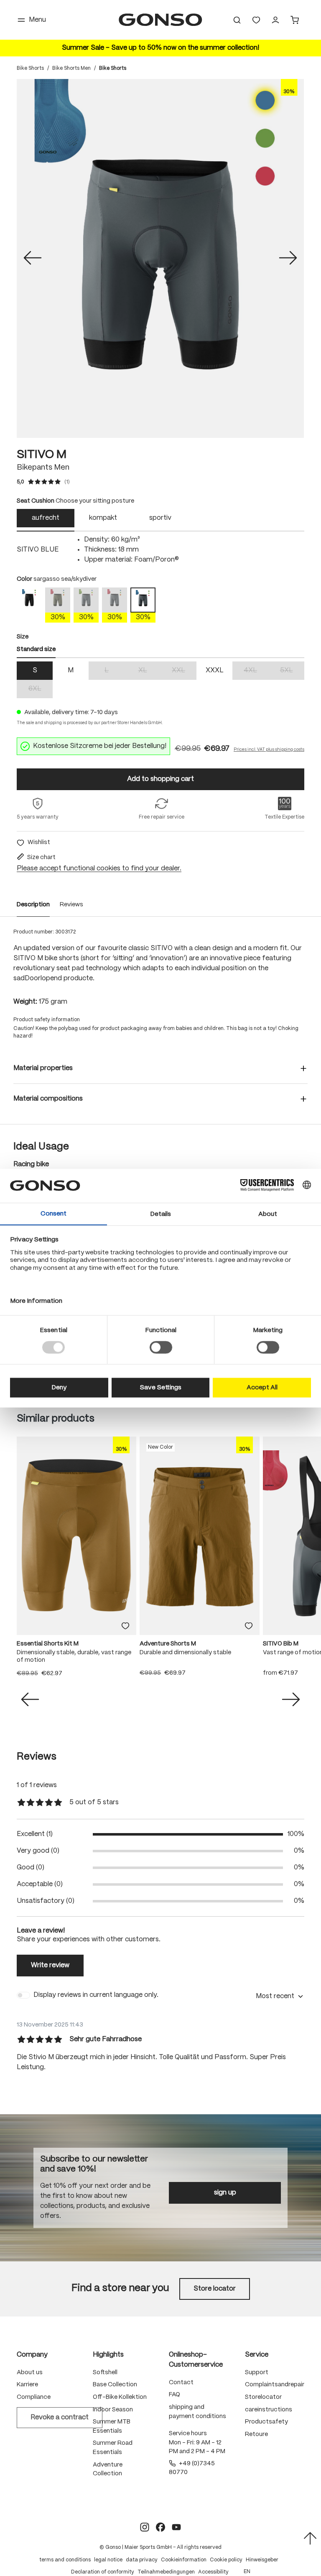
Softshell (105, 2373)
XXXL (215, 670)
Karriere (27, 2385)
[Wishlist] (256, 20)
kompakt (103, 518)
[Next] (288, 259)
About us (30, 2373)
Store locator (215, 2289)
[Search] (237, 20)
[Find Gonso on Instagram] (145, 2527)
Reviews (71, 905)
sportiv (160, 518)
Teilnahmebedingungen (166, 2572)
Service (257, 2355)
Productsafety (266, 2422)
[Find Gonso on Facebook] (160, 2527)
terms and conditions (65, 2560)
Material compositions (48, 1099)
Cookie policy (226, 2560)
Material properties (43, 1068)
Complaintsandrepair (275, 2385)
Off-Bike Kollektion (120, 2397)
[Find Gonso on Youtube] (176, 2527)
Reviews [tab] (37, 1757)
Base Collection (115, 2385)
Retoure (256, 2434)
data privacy (142, 2560)
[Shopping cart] (295, 20)
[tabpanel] (160, 550)
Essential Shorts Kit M (48, 1644)
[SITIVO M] (160, 258)
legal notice (108, 2560)
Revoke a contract (60, 2417)
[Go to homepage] (160, 20)
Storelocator (263, 2397)
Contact (181, 2383)
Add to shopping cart (160, 779)
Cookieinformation (184, 2560)
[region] (160, 258)
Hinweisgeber (262, 2560)
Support (257, 2373)
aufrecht (46, 518)
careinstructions (269, 2410)
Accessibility (213, 2572)
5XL (292, 671)
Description (33, 905)
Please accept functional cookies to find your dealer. (99, 868)
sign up (225, 2193)
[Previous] (33, 259)
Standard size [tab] (36, 649)
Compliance (34, 2397)
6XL (41, 690)
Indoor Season (113, 2410)
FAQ (175, 2395)
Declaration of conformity (103, 2572)
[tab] (46, 520)
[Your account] (275, 20)
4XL (256, 671)
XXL (184, 671)
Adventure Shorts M (168, 1644)
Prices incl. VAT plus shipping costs (269, 750)
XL (149, 671)
